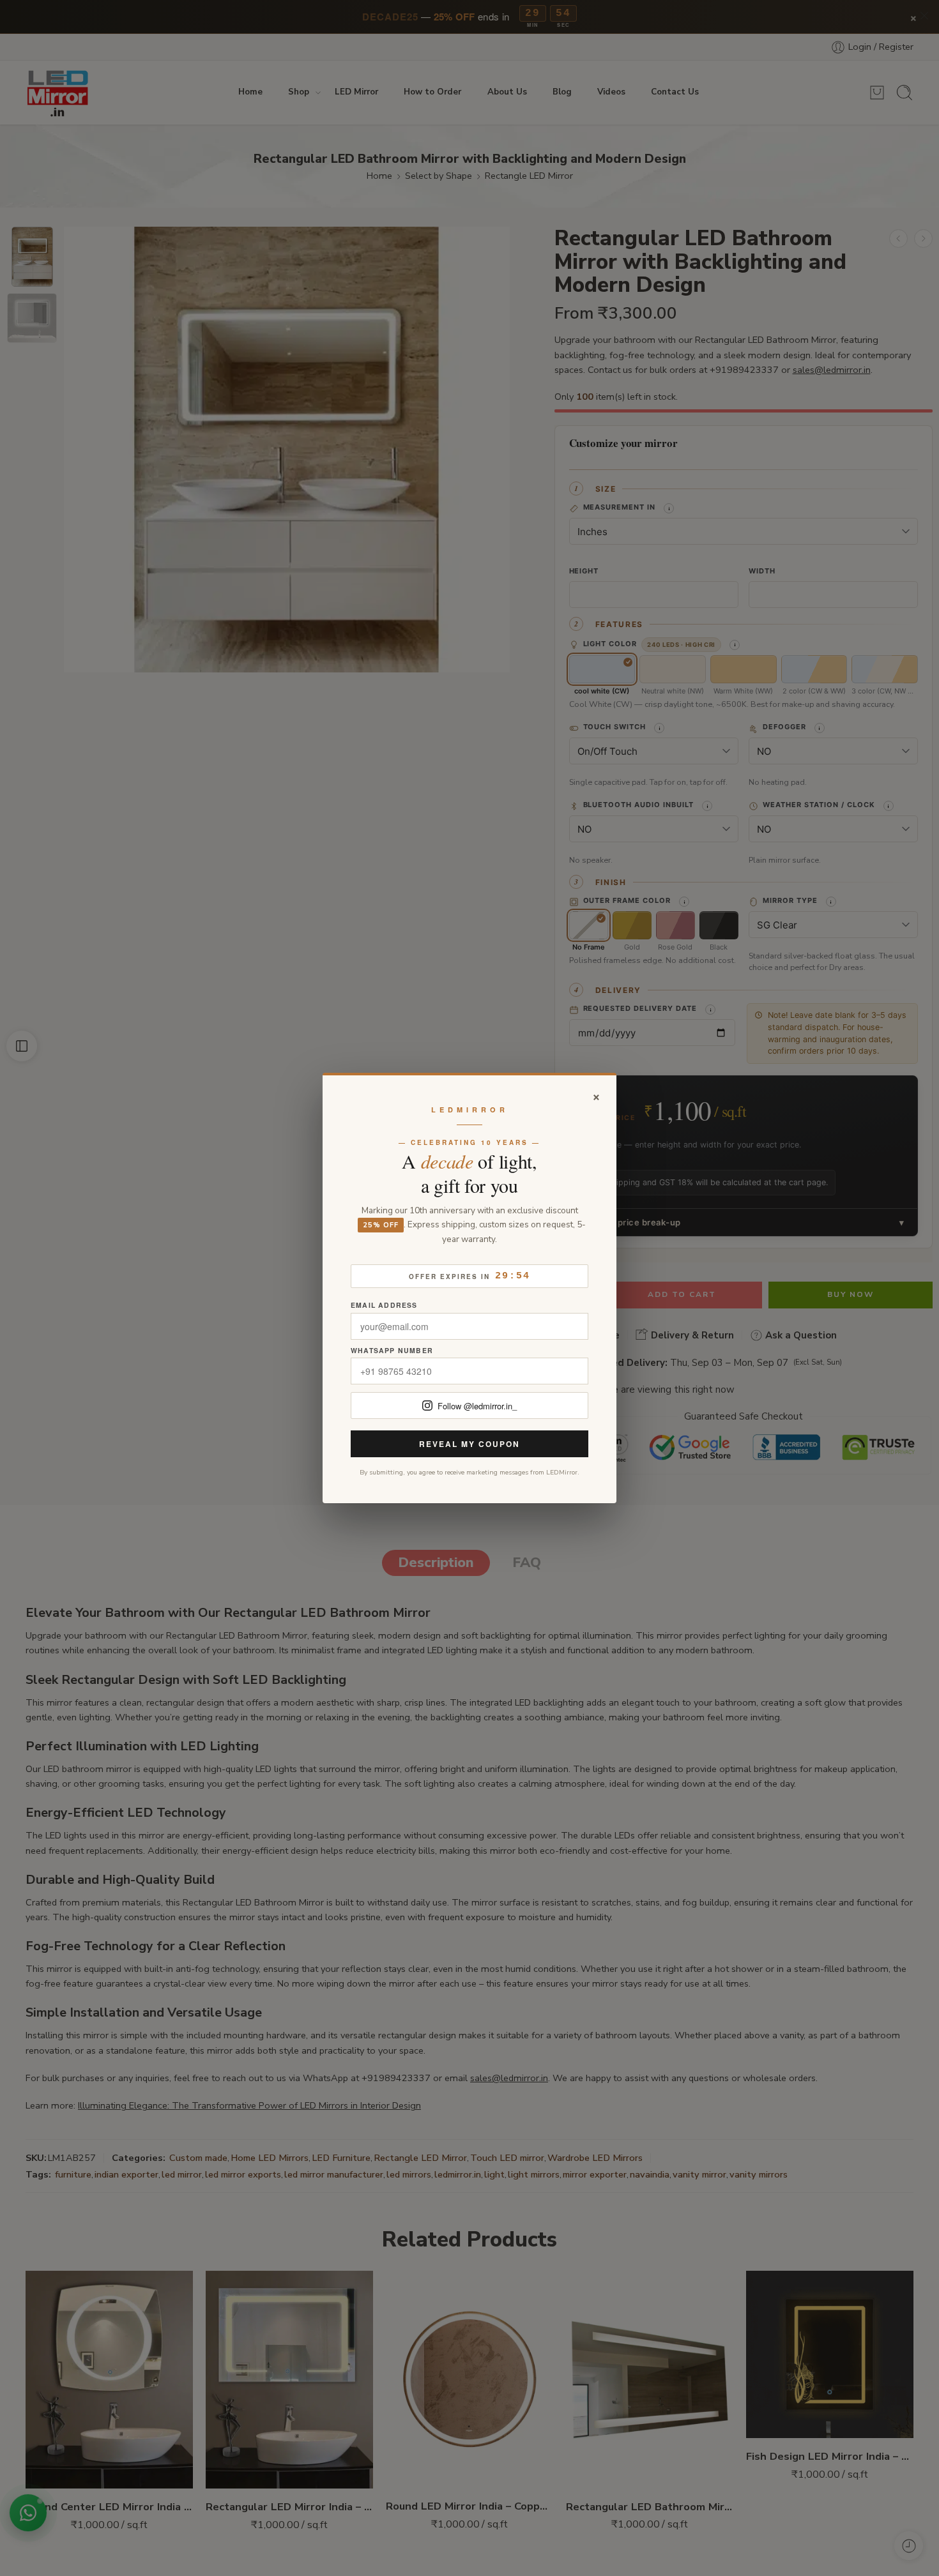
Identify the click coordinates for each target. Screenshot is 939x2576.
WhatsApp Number (392, 1351)
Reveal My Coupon (469, 1444)
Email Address (384, 1306)
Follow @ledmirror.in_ (477, 1406)
